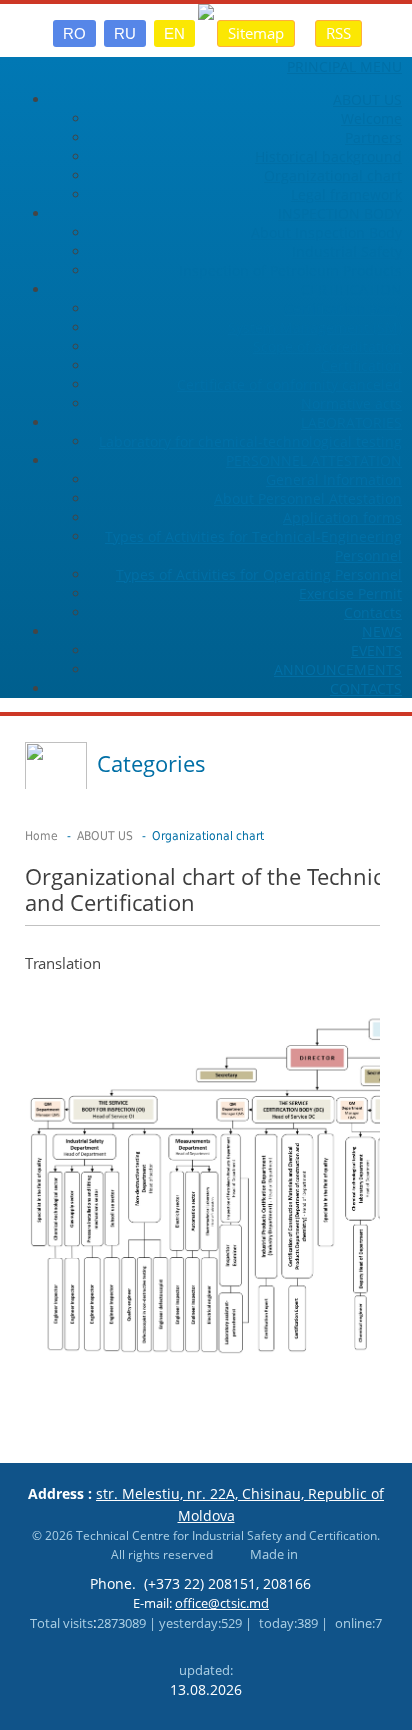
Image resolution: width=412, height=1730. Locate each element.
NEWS (382, 631)
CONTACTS (366, 688)
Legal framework (346, 194)
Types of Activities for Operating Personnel (259, 574)
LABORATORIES (351, 422)
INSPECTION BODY (340, 213)
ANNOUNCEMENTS (338, 669)
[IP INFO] (227, 1554)
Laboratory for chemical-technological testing (250, 441)
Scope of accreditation (327, 346)
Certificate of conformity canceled (289, 384)
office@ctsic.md (222, 1603)
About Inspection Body (326, 232)
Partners (373, 137)
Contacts (373, 612)
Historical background (328, 156)
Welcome (371, 118)
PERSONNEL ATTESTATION (314, 460)
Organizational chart (333, 175)
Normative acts (351, 403)
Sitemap (256, 33)
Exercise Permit (350, 593)
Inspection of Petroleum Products (290, 270)
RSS (338, 33)
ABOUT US (367, 99)
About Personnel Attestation (308, 498)
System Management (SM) (315, 327)
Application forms (342, 517)
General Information (334, 479)
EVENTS (376, 650)
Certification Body (343, 308)
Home (41, 836)
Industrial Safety (347, 251)
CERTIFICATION (351, 289)
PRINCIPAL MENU (344, 66)
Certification (361, 365)
